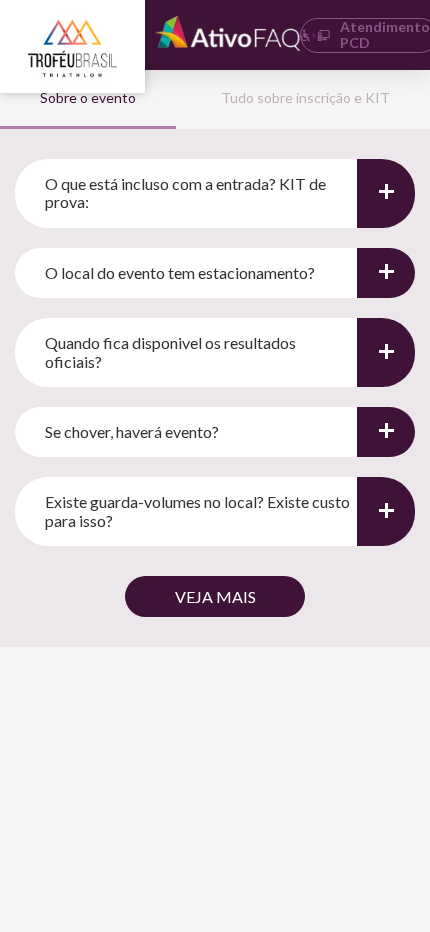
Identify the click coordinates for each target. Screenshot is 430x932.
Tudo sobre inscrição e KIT (305, 97)
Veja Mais (215, 596)
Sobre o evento (88, 97)
